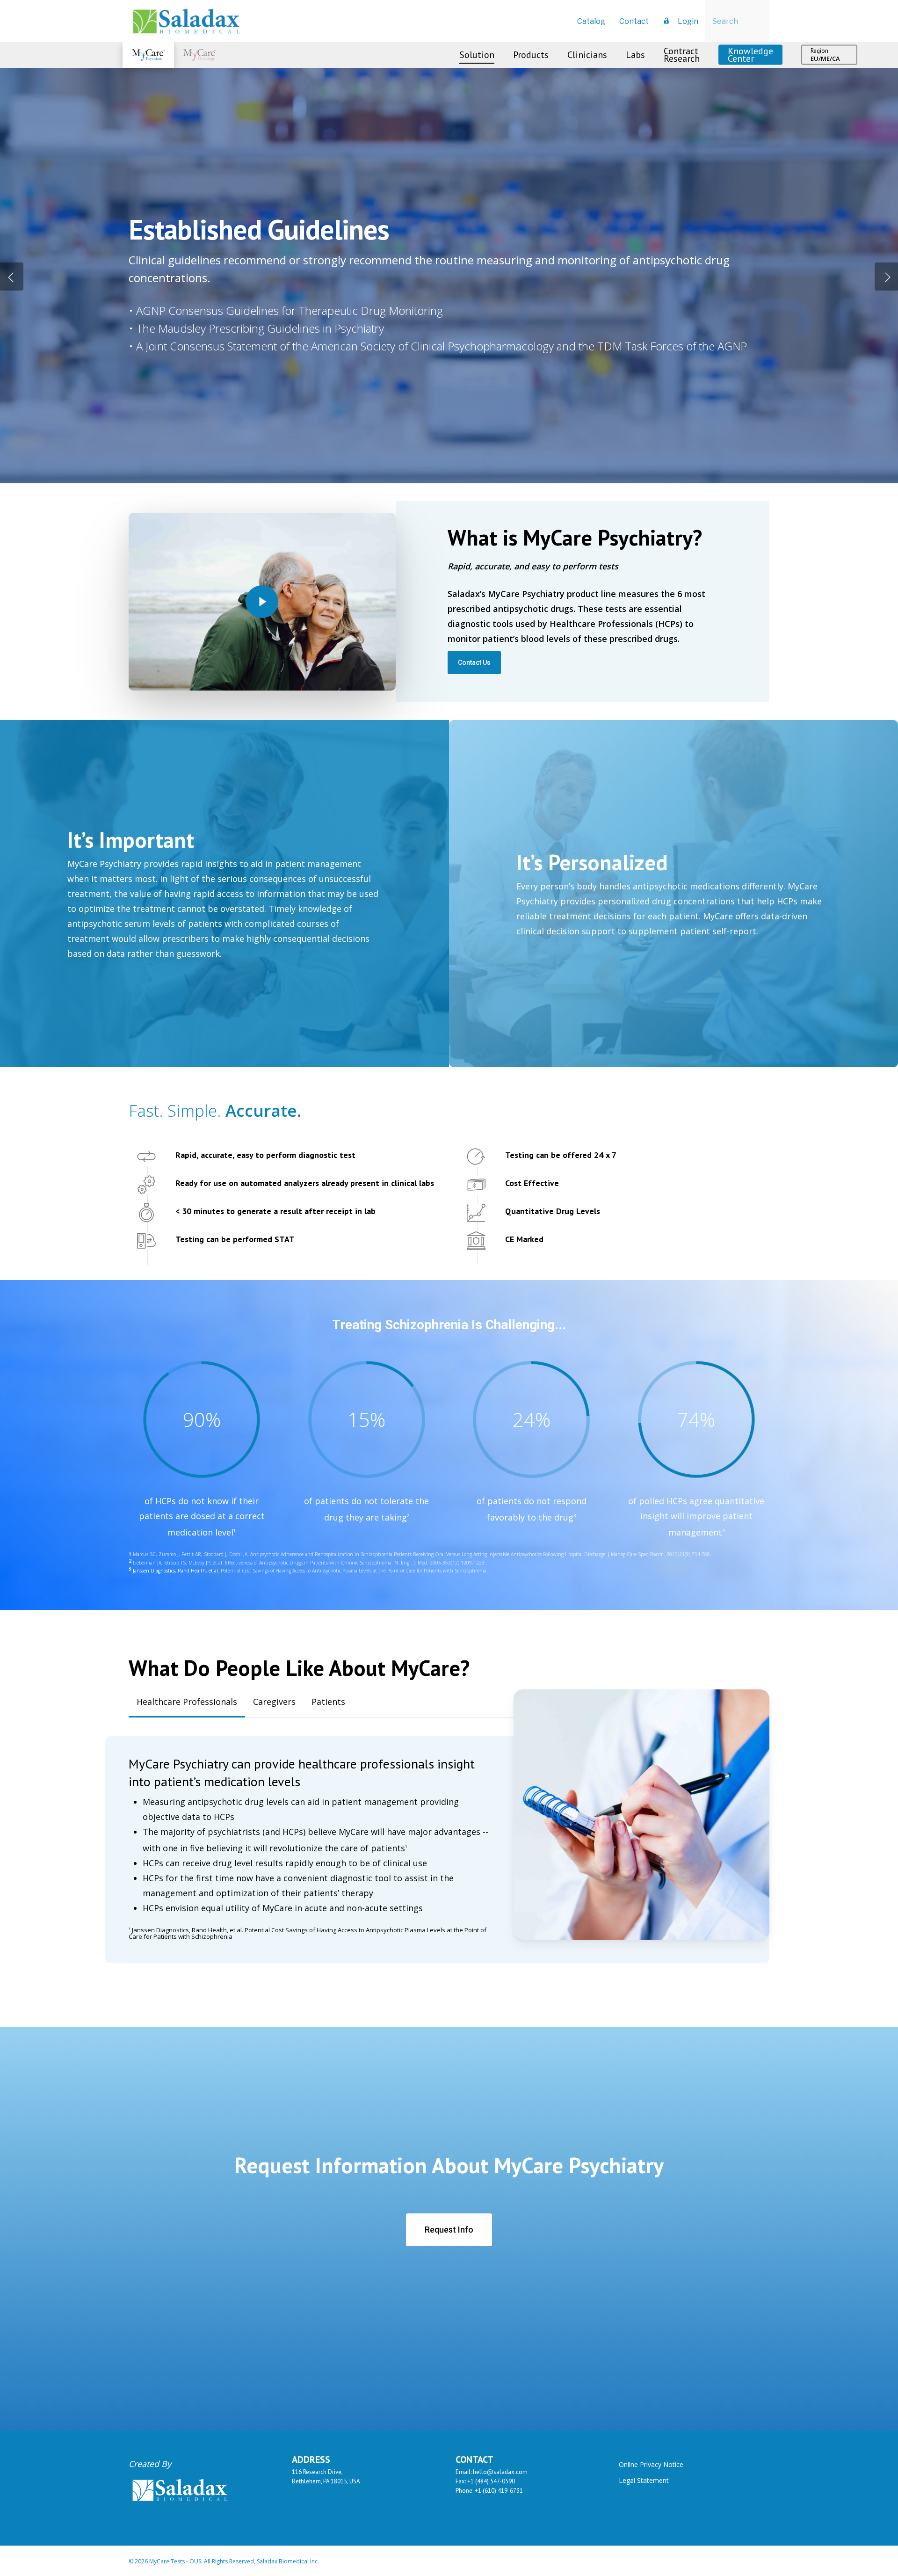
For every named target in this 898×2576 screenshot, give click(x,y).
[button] (474, 662)
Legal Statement (644, 2480)
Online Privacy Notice (651, 2464)
